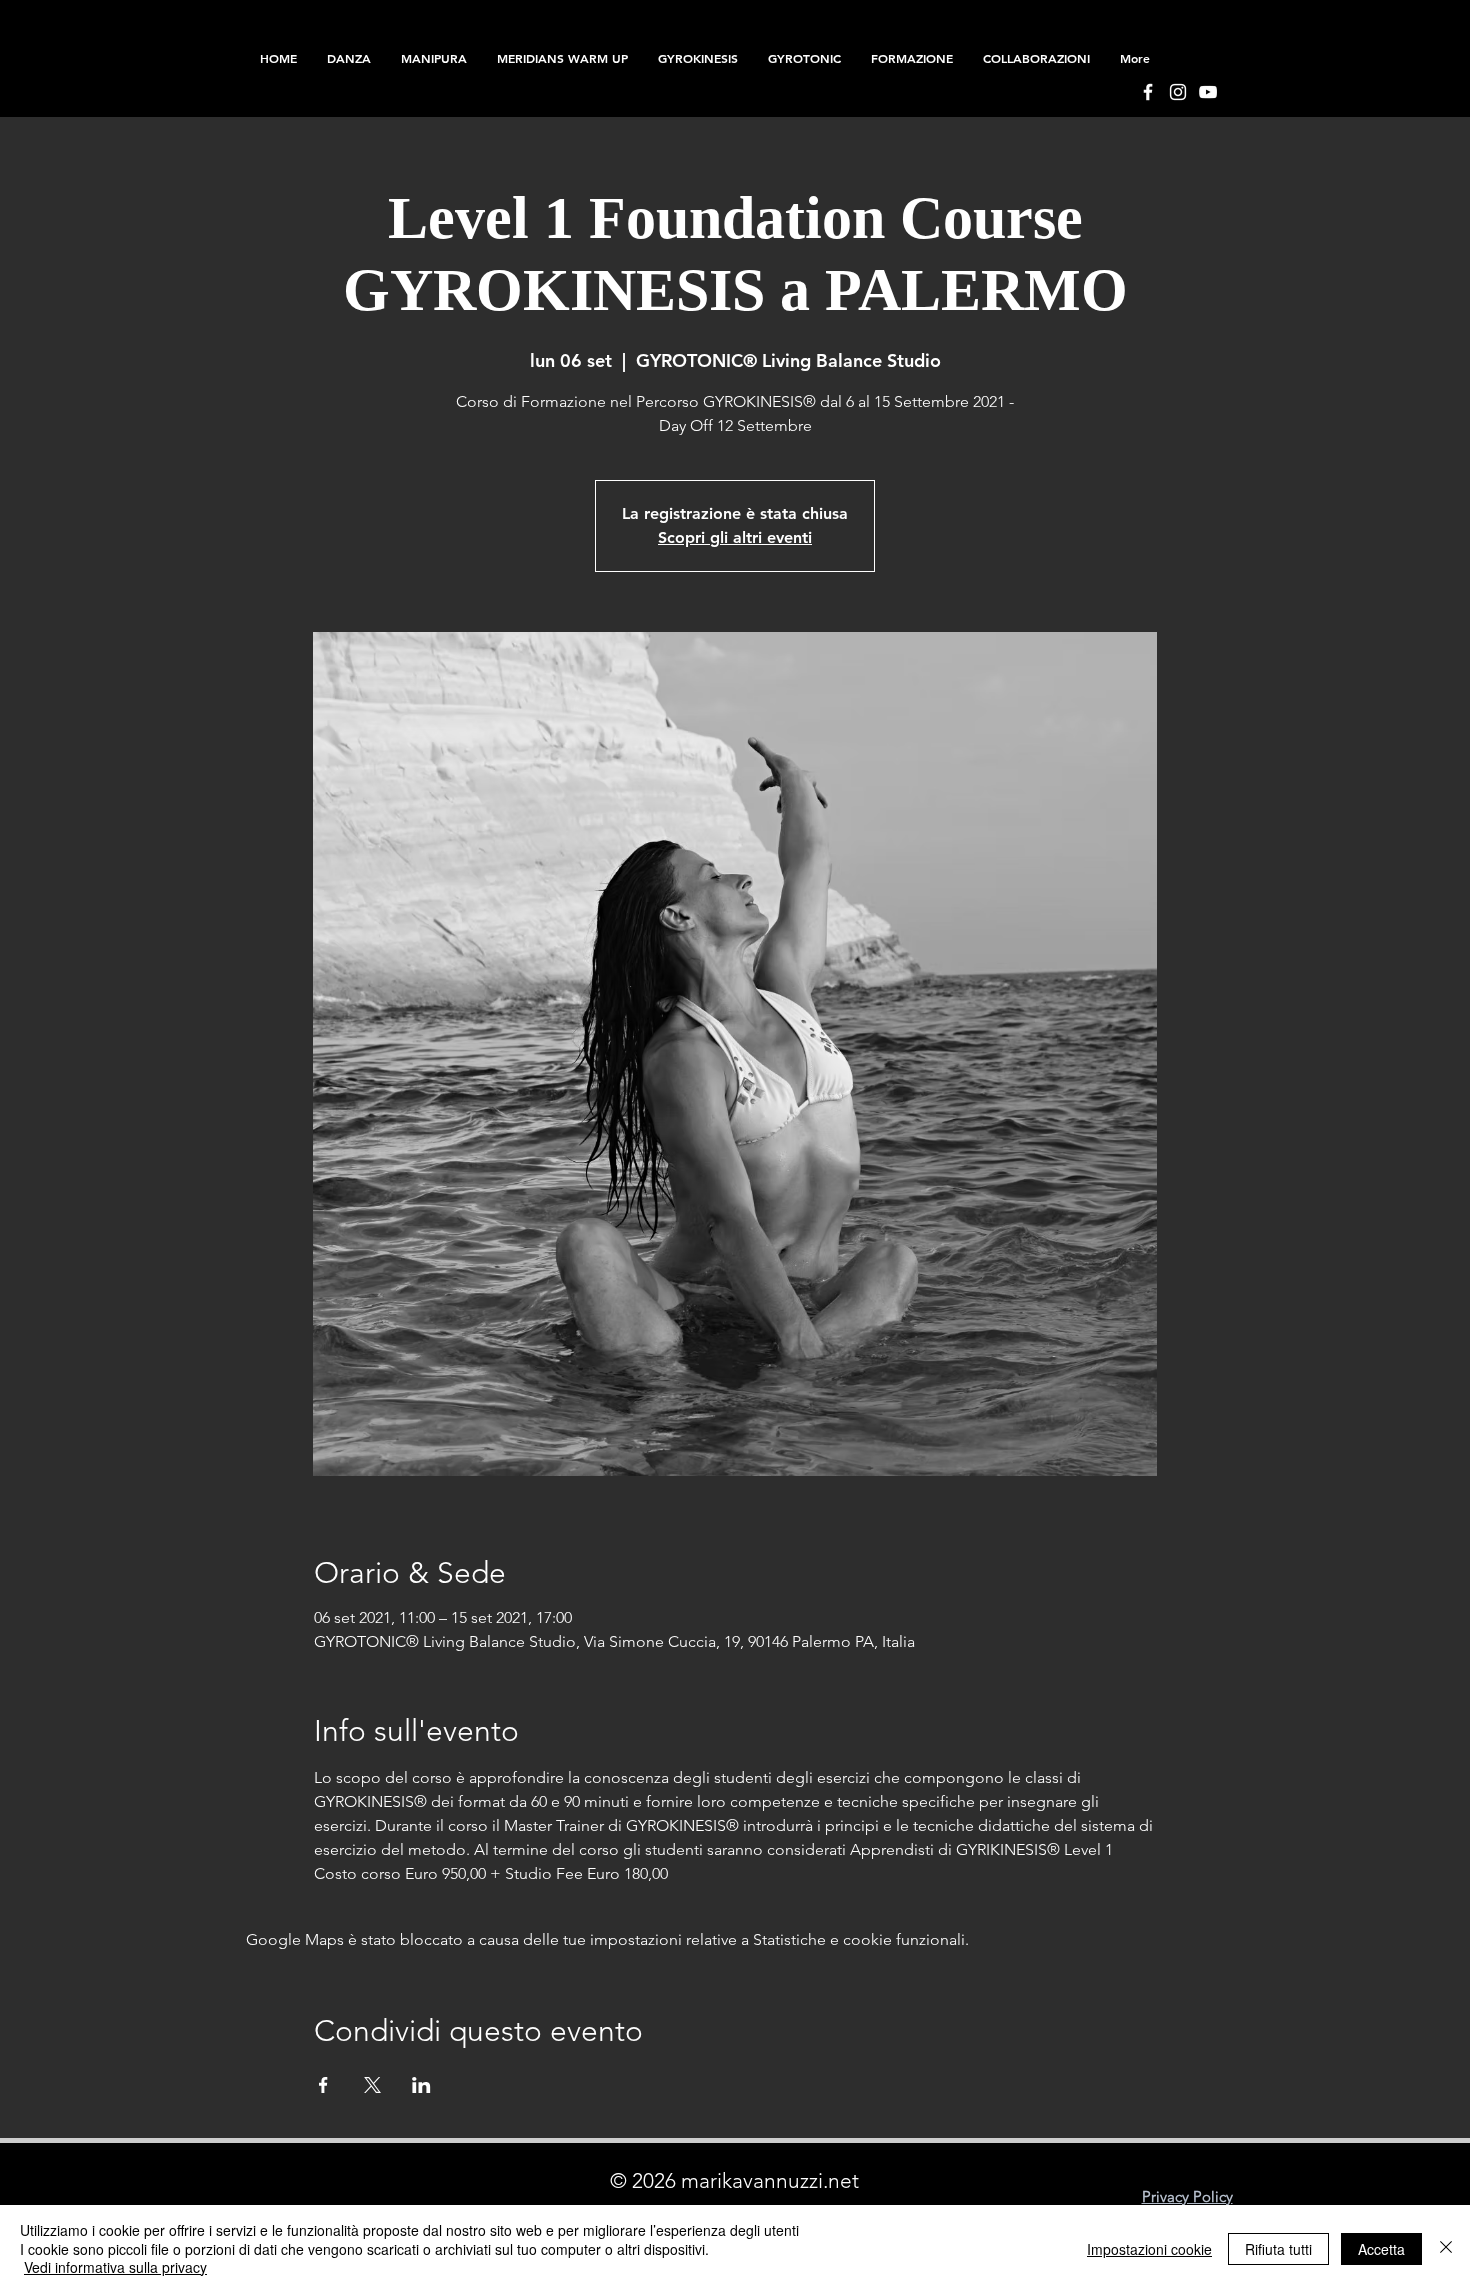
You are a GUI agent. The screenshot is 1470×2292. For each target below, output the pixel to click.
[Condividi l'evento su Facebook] (323, 2085)
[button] (912, 58)
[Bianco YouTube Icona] (1208, 92)
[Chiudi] (1446, 2248)
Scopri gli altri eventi (735, 537)
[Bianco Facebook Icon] (1148, 92)
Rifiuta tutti (1278, 2249)
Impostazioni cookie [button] (1149, 2249)
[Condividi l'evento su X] (372, 2085)
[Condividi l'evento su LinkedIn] (421, 2085)
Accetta (1381, 2249)
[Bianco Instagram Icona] (1178, 92)
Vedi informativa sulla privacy (115, 2267)
